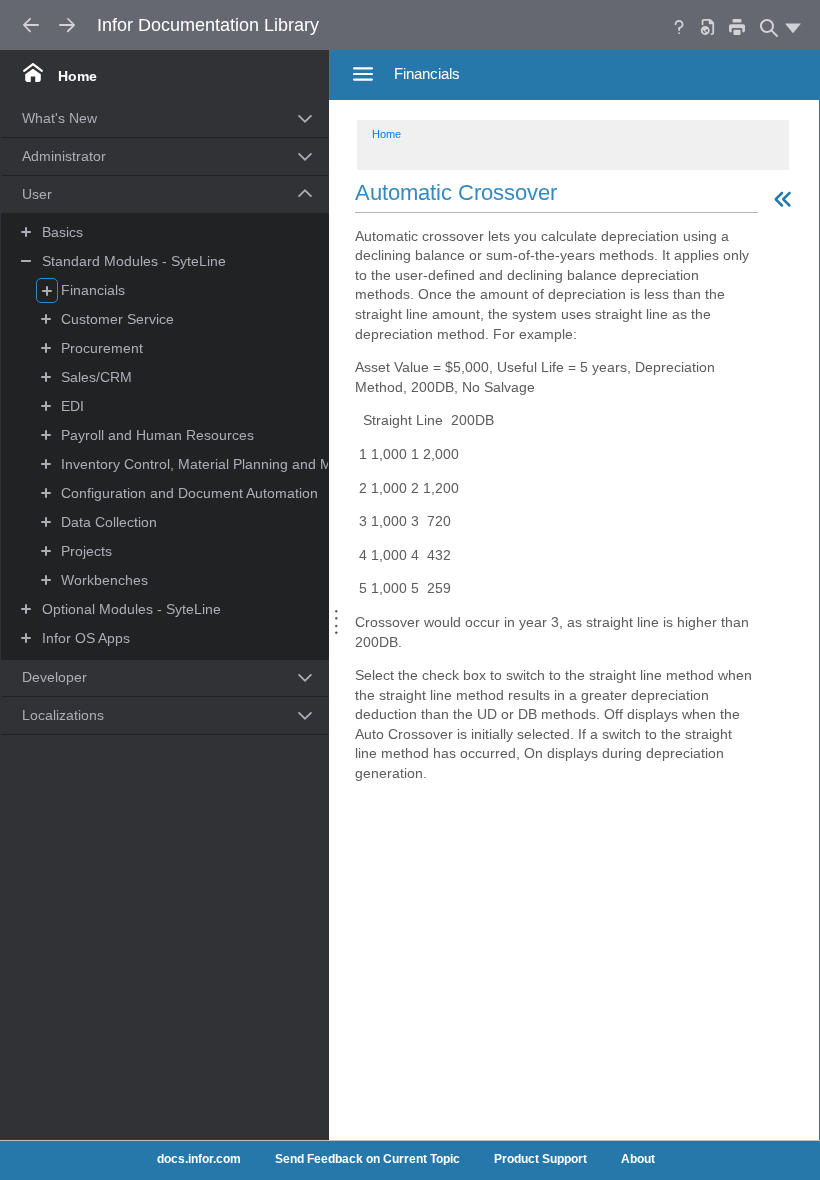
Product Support (540, 1159)
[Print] (737, 26)
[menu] (793, 27)
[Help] (679, 26)
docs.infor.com (199, 1159)
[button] (142, 119)
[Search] (767, 27)
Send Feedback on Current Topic (367, 1159)
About (638, 1159)
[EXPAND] (27, 609)
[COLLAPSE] (27, 261)
